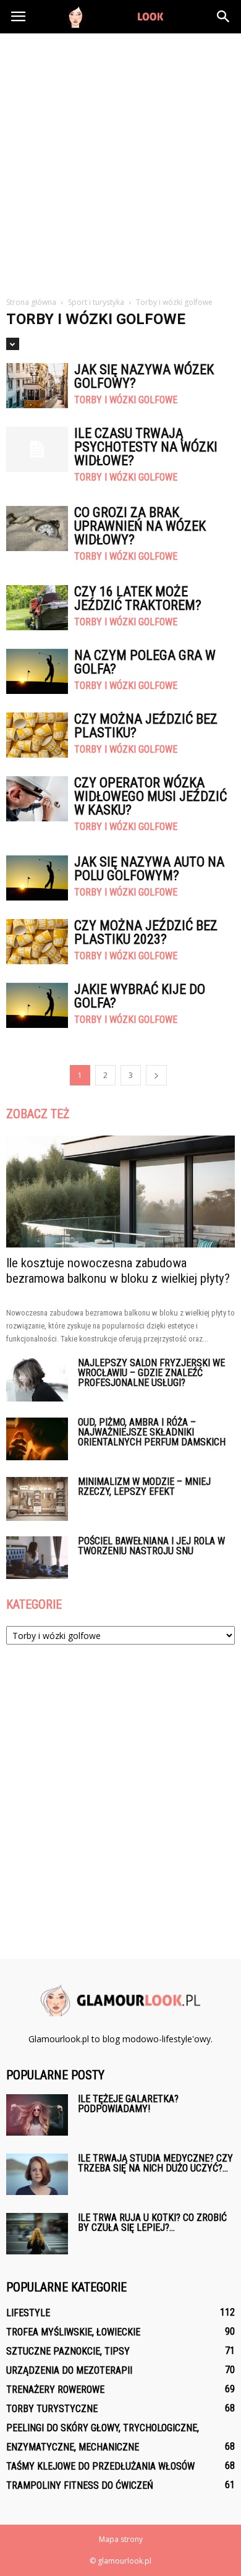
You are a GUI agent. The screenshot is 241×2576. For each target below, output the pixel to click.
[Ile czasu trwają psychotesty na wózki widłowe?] (37, 449)
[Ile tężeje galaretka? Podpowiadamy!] (37, 2115)
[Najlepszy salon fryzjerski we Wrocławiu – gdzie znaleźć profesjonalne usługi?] (37, 1380)
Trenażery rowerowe (55, 2390)
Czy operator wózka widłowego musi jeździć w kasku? (150, 796)
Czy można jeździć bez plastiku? (146, 726)
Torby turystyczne (52, 2409)
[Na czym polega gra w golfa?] (37, 671)
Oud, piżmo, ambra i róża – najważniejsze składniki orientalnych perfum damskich (152, 1432)
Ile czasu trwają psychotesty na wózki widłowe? (146, 447)
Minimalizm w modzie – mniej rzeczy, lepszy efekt (144, 1487)
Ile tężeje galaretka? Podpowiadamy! (128, 2104)
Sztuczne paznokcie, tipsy (68, 2351)
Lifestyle (28, 2313)
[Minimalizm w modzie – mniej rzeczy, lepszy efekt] (37, 1499)
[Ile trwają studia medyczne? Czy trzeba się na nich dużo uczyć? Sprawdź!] (37, 2174)
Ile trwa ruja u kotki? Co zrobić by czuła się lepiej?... (152, 2223)
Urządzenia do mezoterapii (69, 2370)
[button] (224, 17)
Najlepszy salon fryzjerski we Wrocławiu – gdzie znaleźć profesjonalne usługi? (151, 1373)
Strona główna (31, 302)
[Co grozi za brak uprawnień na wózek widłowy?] (37, 528)
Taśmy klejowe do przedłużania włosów (100, 2466)
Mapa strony (121, 2539)
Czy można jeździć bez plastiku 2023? (146, 932)
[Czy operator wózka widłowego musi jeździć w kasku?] (37, 799)
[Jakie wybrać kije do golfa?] (37, 1005)
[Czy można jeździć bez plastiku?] (37, 735)
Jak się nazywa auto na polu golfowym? (149, 869)
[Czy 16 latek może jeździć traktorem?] (37, 608)
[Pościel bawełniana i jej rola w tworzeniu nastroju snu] (37, 1558)
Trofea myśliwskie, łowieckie (73, 2332)
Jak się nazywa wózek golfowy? (144, 376)
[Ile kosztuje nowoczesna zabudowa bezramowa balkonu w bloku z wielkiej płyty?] (120, 1192)
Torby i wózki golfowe (126, 400)
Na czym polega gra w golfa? (145, 662)
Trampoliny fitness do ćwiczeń (80, 2485)
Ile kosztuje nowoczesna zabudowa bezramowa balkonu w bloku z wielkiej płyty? (118, 1271)
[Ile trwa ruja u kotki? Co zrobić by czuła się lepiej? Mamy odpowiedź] (37, 2234)
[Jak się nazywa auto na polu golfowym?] (37, 878)
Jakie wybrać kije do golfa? (140, 996)
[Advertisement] (120, 160)
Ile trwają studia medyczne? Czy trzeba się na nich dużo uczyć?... (155, 2163)
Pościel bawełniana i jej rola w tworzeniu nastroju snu (151, 1546)
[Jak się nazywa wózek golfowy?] (37, 386)
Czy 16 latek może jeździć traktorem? (138, 598)
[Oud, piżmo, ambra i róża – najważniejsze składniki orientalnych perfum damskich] (37, 1439)
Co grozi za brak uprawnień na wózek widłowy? (140, 526)
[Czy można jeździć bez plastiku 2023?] (37, 942)
